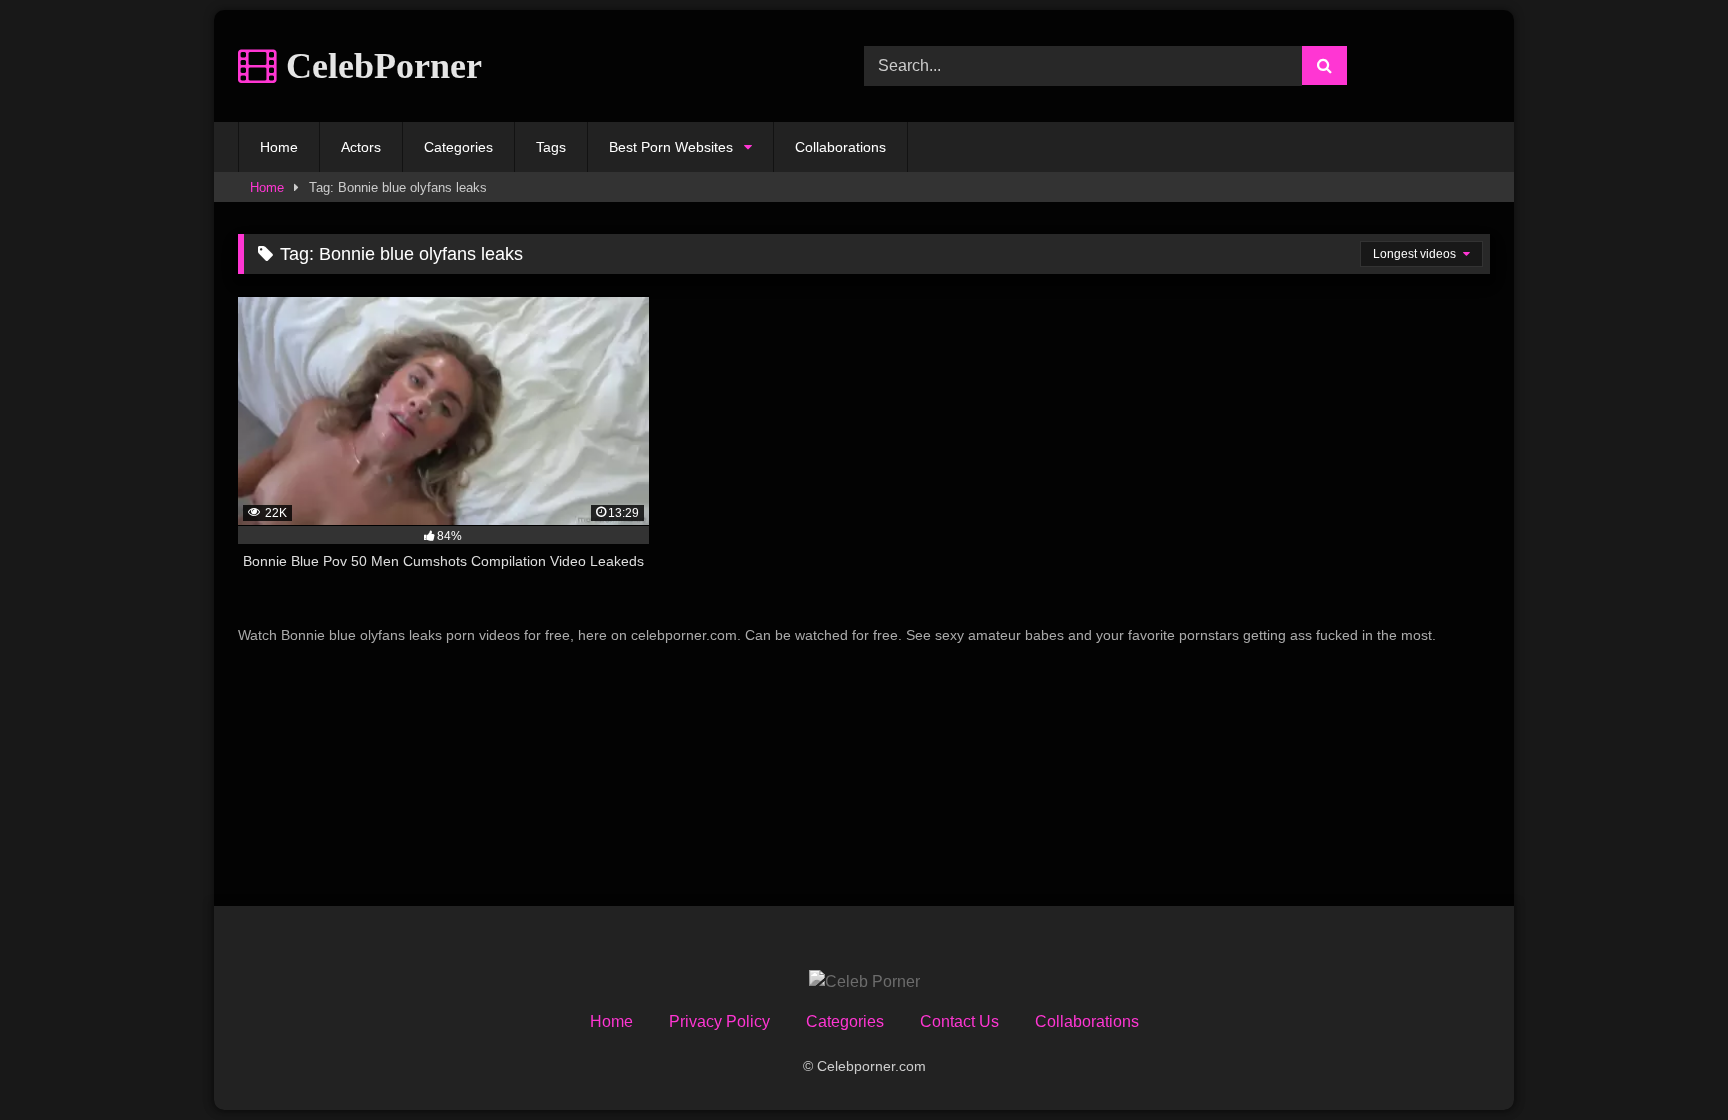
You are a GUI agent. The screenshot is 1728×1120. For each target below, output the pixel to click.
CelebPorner (379, 66)
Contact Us (959, 1021)
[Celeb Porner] (864, 982)
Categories (458, 147)
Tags (551, 147)
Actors (361, 147)
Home (279, 147)
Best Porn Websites (671, 147)
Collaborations (840, 147)
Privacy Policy (719, 1021)
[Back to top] (1666, 1060)
